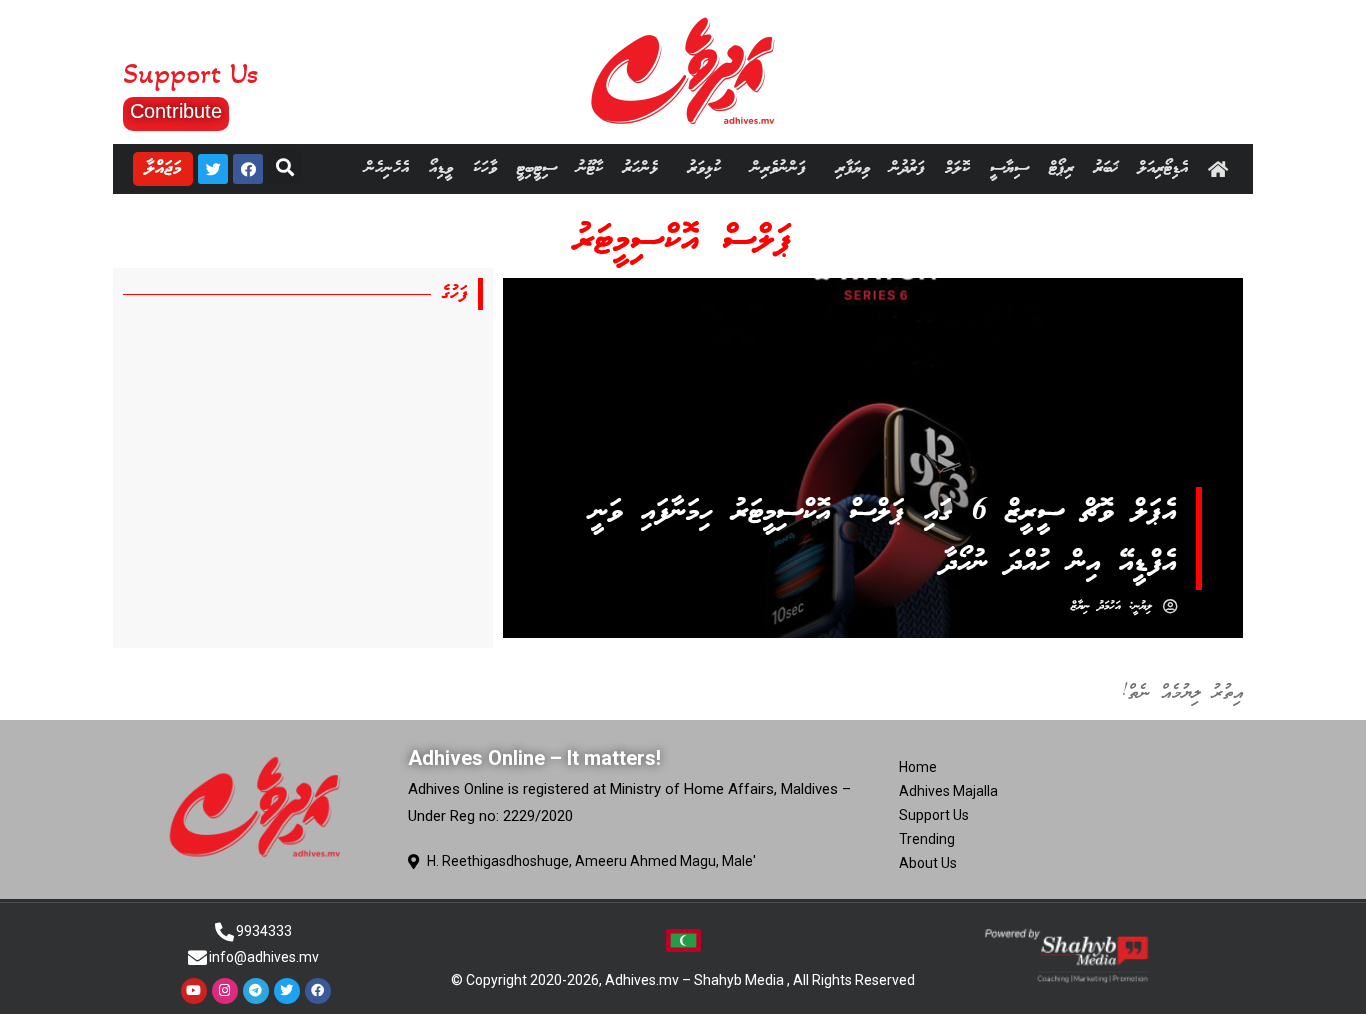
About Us (928, 863)
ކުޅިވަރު (704, 168)
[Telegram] (256, 991)
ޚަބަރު (1106, 168)
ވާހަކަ (485, 168)
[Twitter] (213, 169)
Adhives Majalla (948, 791)
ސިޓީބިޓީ (537, 168)
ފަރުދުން (907, 168)
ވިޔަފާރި (853, 168)
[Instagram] (225, 991)
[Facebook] (248, 169)
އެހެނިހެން (387, 168)
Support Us (934, 815)
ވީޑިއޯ (441, 168)
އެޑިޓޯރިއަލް (1163, 168)
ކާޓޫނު (590, 168)
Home (918, 767)
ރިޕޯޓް (1061, 168)
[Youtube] (194, 991)
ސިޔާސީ (1009, 168)
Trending (927, 839)
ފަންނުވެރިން (778, 168)
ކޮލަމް (957, 168)
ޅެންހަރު (640, 168)
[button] (176, 114)
